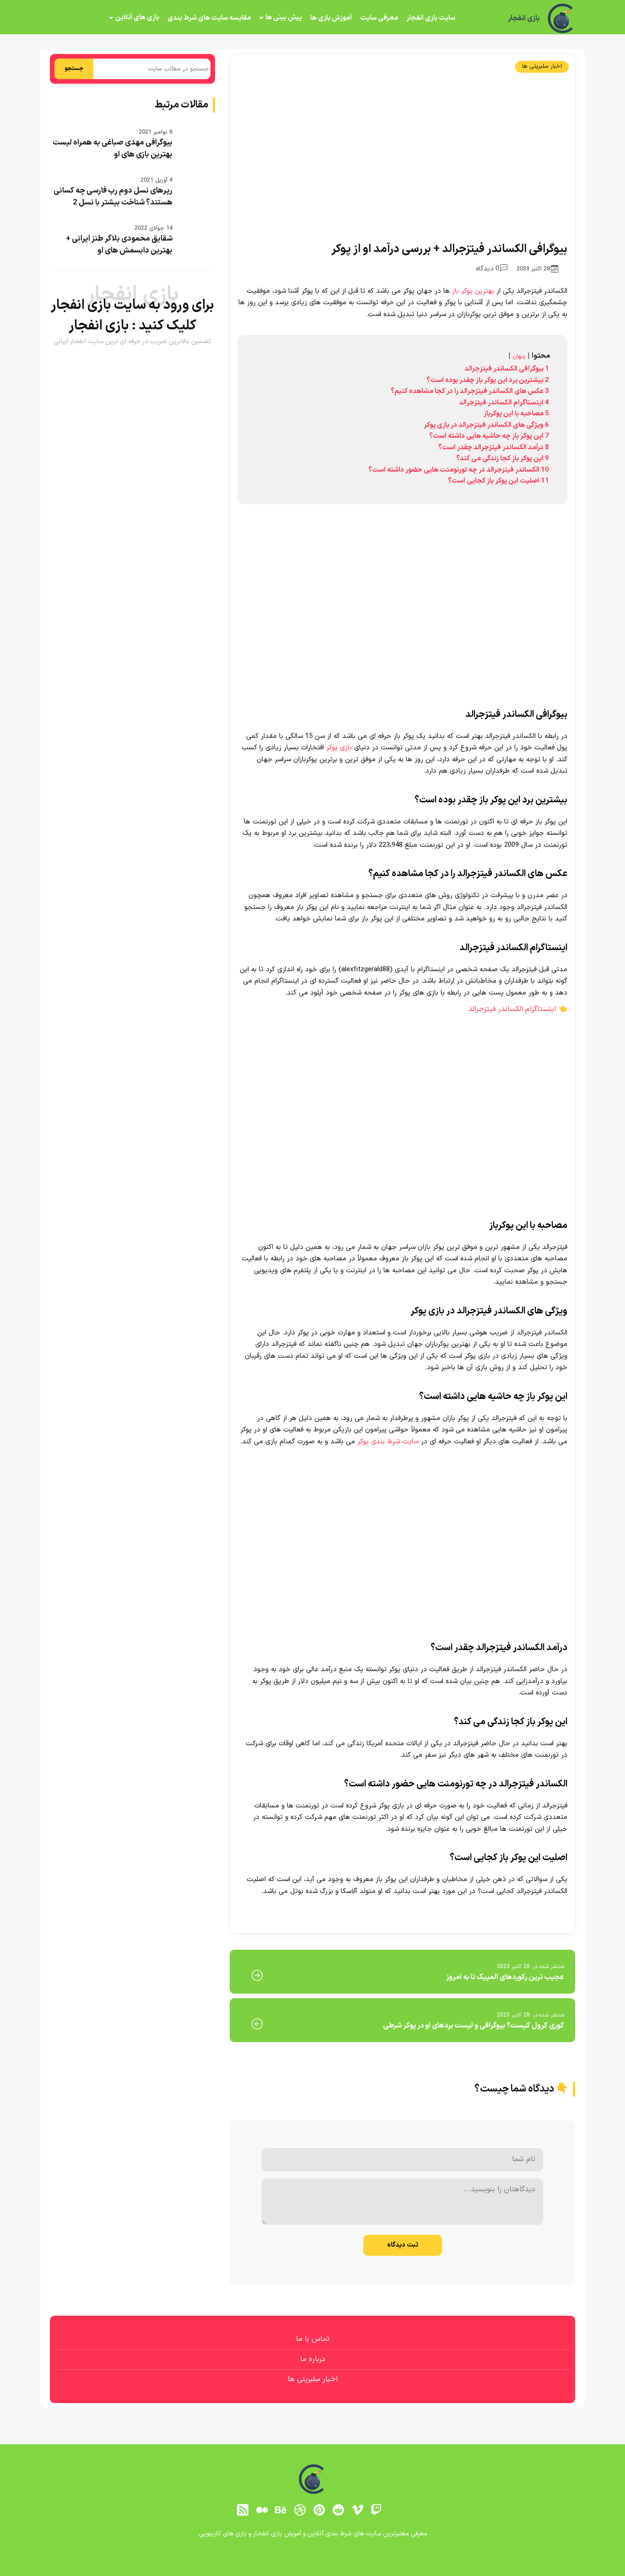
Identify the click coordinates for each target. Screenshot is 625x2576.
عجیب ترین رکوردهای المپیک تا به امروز (505, 1977)
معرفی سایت (379, 18)
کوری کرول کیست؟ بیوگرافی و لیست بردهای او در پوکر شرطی (474, 2026)
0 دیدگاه (488, 269)
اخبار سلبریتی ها (542, 66)
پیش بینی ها (284, 18)
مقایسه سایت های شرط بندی (209, 18)
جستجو (74, 69)
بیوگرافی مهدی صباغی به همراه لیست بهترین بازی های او (113, 149)
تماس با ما (313, 2339)
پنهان (519, 356)
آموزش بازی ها (331, 18)
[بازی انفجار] (561, 18)
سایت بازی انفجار (431, 18)
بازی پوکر (339, 748)
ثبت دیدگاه (403, 2245)
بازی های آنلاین (137, 18)
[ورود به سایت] (312, 2540)
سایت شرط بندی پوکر (388, 1442)
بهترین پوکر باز (473, 291)
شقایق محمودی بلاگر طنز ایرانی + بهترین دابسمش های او (119, 245)
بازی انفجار (524, 18)
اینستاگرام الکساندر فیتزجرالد (512, 1009)
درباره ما (313, 2359)
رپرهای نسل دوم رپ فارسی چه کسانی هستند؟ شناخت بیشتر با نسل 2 (113, 197)
